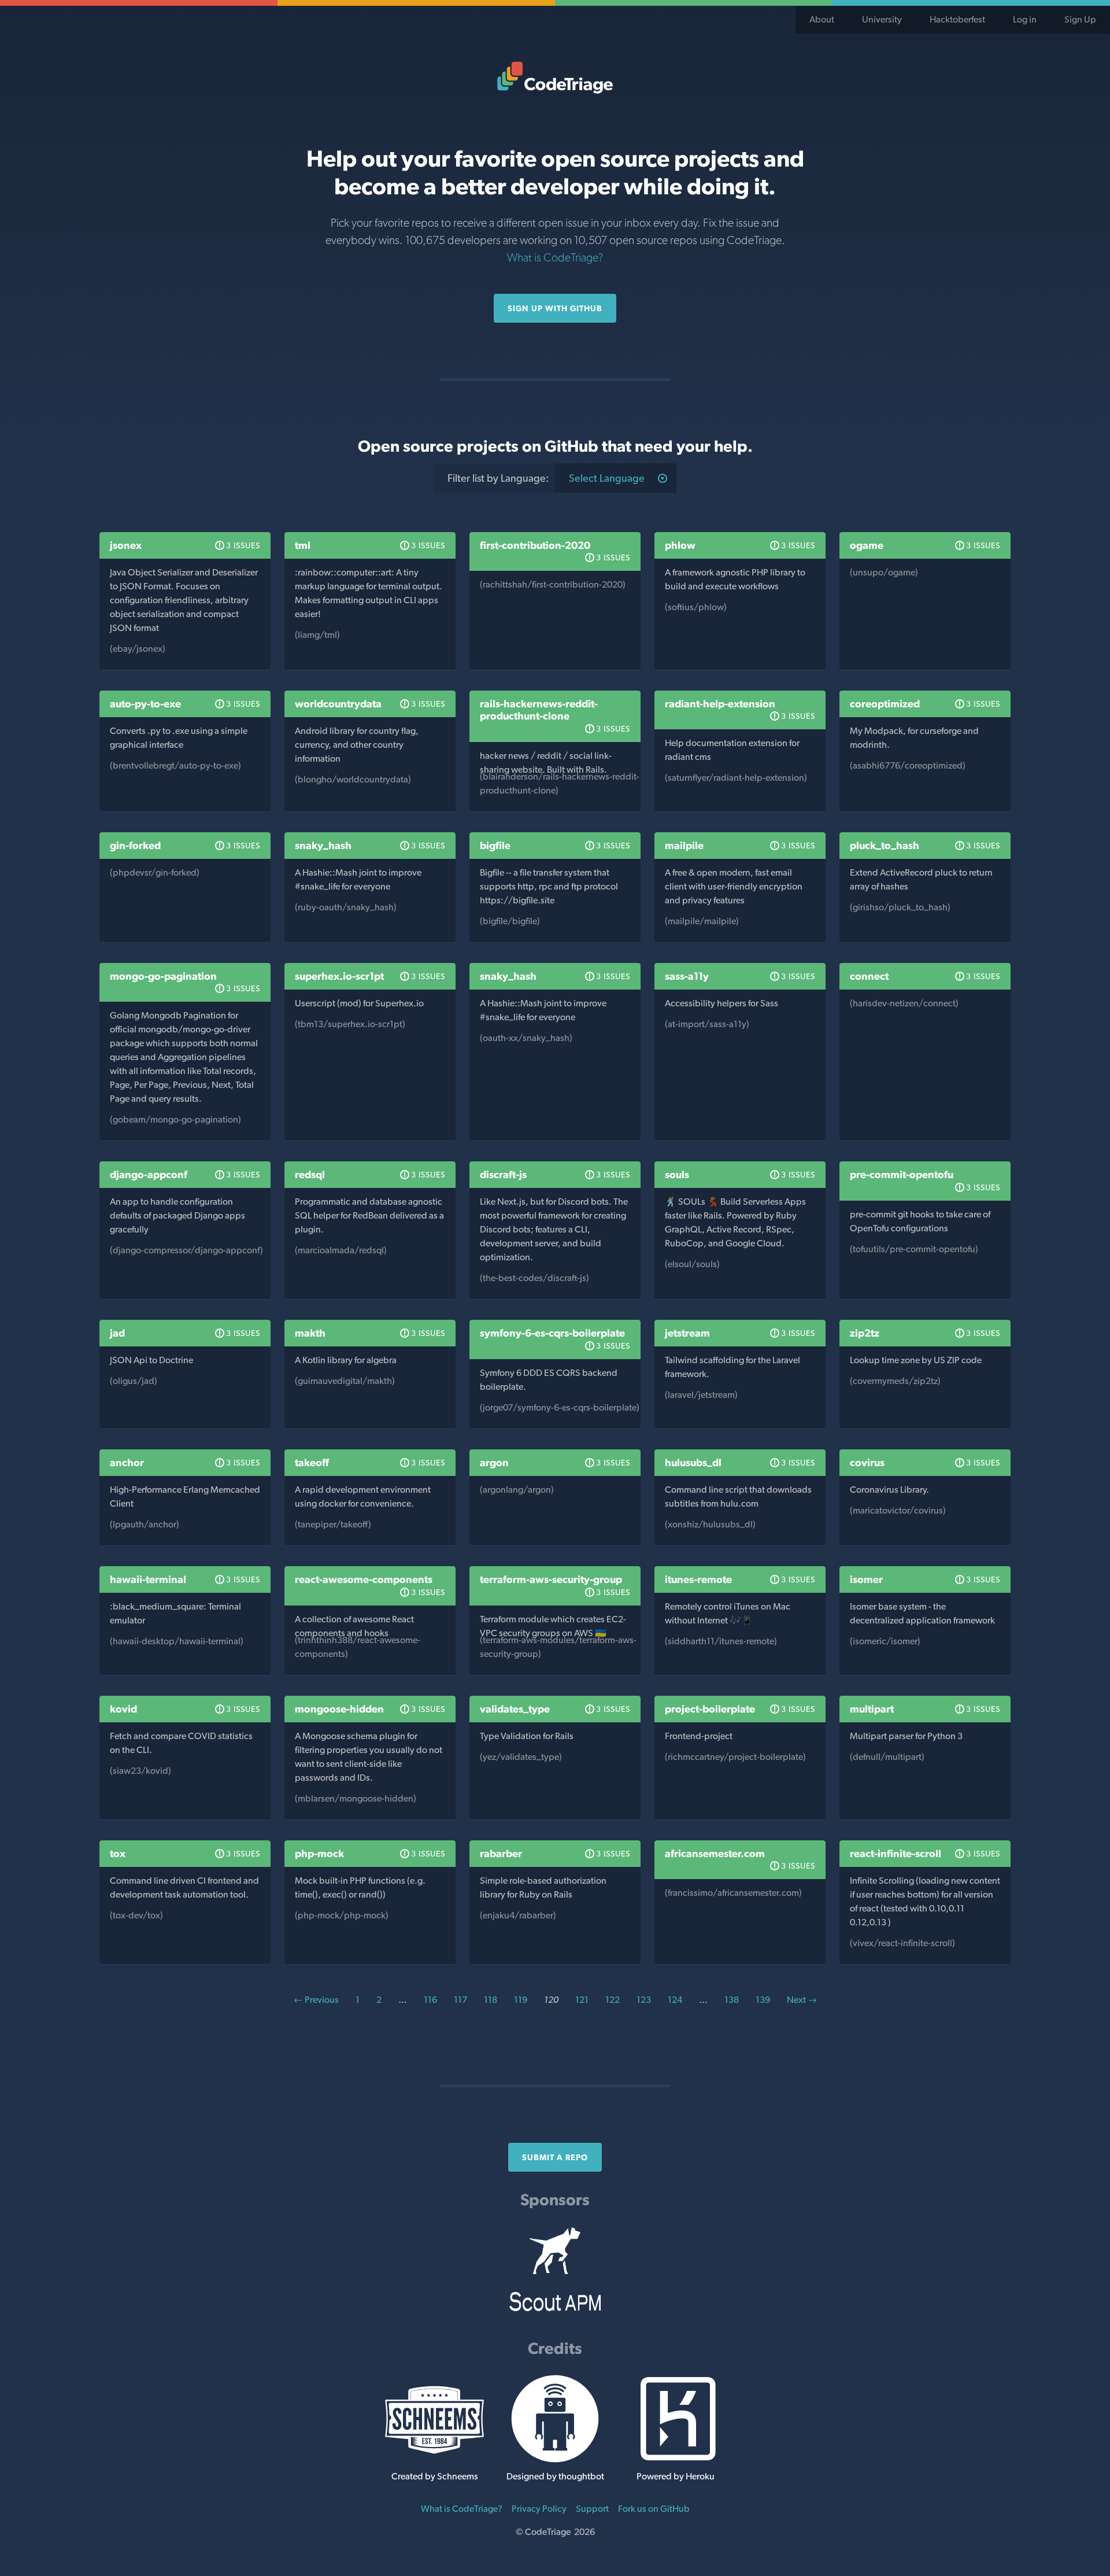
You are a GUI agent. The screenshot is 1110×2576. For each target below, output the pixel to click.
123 (644, 2000)
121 (582, 2000)
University (882, 19)
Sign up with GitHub (555, 308)
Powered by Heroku (676, 2476)
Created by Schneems (435, 2476)
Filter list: (498, 478)
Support (592, 2509)
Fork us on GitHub (654, 2509)
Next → (802, 2000)
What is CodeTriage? (555, 257)
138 (732, 2000)
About (822, 19)
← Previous (316, 2000)
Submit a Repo (555, 2157)
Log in (1025, 19)
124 (675, 2000)
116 (430, 2000)
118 (491, 2000)
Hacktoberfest (957, 19)
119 (521, 2000)
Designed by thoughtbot (555, 2476)
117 (460, 2000)
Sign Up (1080, 19)
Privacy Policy (539, 2509)
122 (613, 2000)
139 (763, 2000)
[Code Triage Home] (555, 77)
